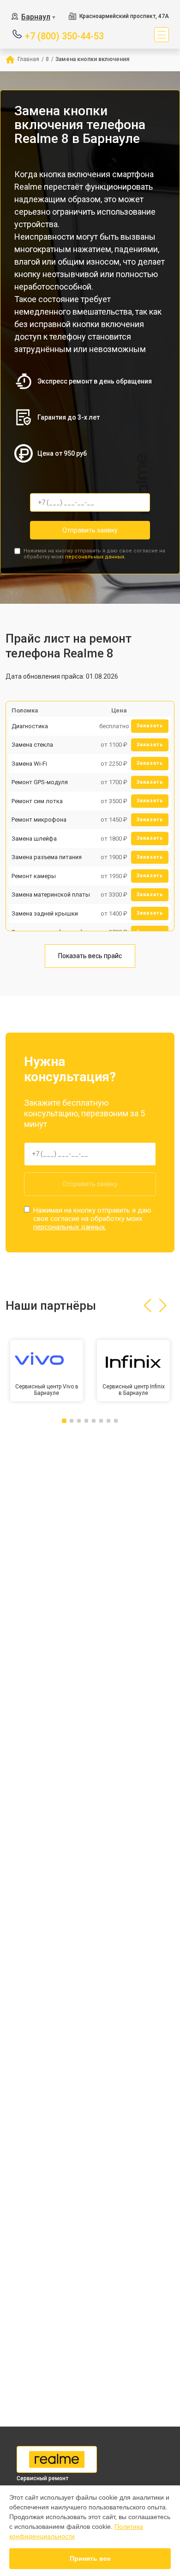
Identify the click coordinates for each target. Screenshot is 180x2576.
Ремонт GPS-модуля (40, 782)
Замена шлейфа (34, 839)
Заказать (150, 726)
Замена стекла (32, 745)
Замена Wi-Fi (29, 764)
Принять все (90, 2558)
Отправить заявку (90, 530)
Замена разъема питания (47, 857)
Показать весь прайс (90, 956)
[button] (147, 1306)
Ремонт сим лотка (37, 801)
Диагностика (30, 726)
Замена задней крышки (45, 913)
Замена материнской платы (51, 895)
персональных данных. (95, 557)
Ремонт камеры (34, 876)
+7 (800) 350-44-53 (64, 35)
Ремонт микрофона (39, 820)
